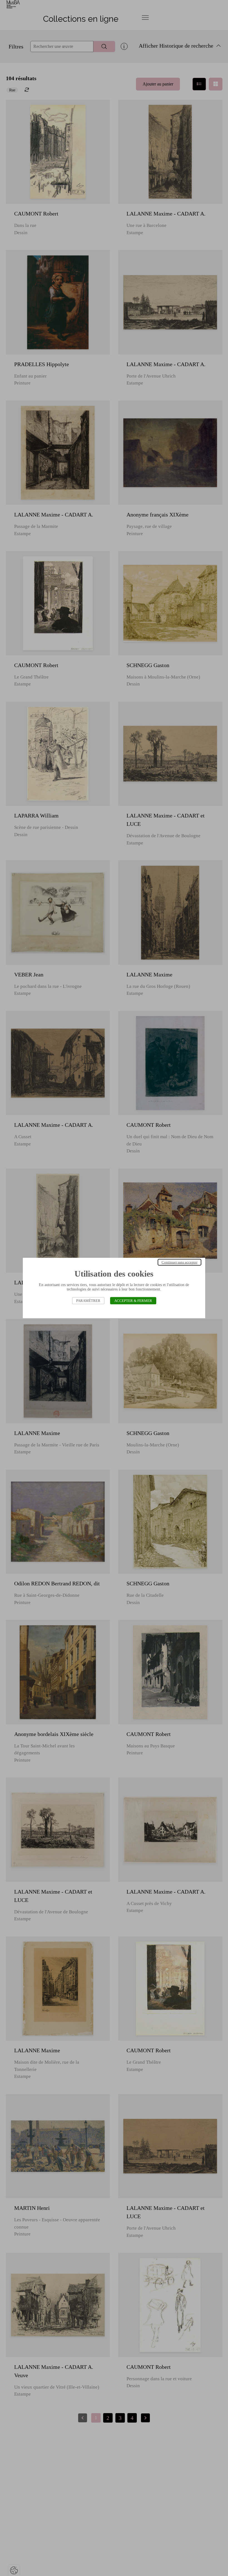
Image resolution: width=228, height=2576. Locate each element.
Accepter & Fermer (133, 1301)
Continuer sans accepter (179, 1262)
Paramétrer (88, 1301)
